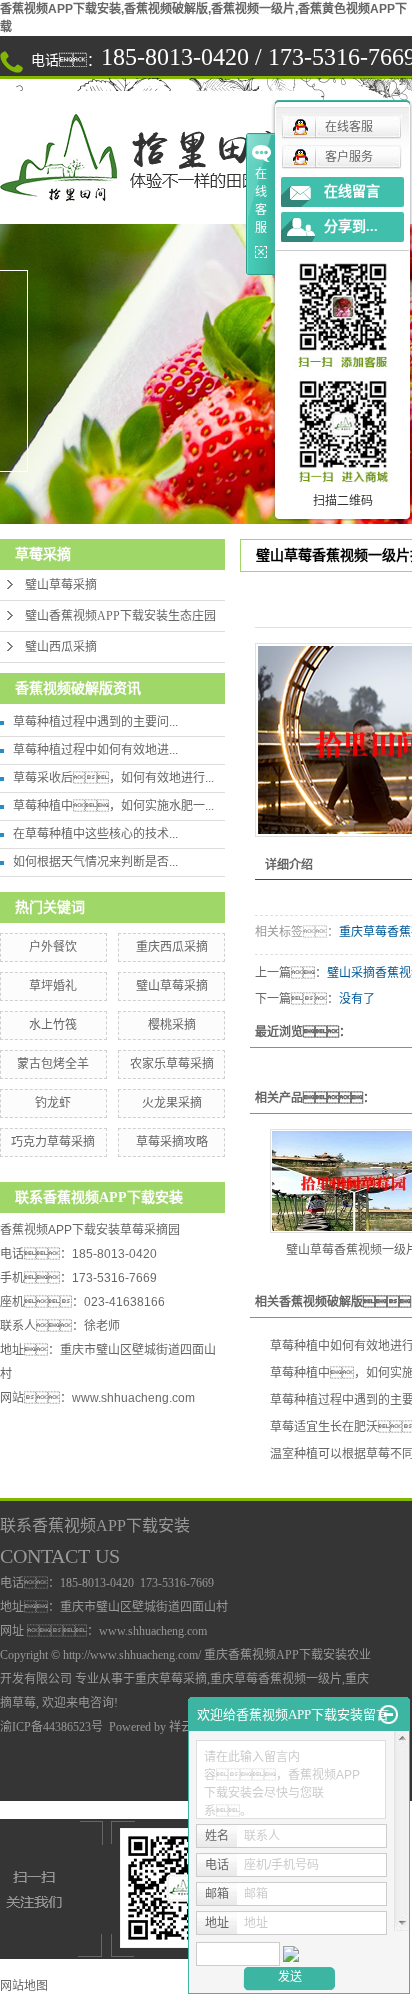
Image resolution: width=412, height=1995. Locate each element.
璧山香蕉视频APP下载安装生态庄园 (120, 616)
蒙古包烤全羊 (53, 1064)
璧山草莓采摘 (61, 585)
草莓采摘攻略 (172, 1142)
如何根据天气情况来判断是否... (95, 862)
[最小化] (388, 1715)
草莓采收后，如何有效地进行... (113, 778)
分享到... (351, 226)
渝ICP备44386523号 (51, 1727)
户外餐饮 (53, 947)
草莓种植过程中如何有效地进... (95, 750)
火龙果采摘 (172, 1103)
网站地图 (24, 1986)
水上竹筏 (53, 1025)
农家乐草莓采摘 (172, 1064)
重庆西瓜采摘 (172, 947)
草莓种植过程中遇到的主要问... (95, 722)
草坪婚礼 (53, 986)
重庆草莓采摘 (171, 1679)
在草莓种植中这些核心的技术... (95, 834)
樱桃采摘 (172, 1025)
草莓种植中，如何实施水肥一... (113, 806)
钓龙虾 (53, 1103)
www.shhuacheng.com (133, 1398)
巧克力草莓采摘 (53, 1142)
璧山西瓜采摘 (61, 647)
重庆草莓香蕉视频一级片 (276, 1679)
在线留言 (352, 191)
